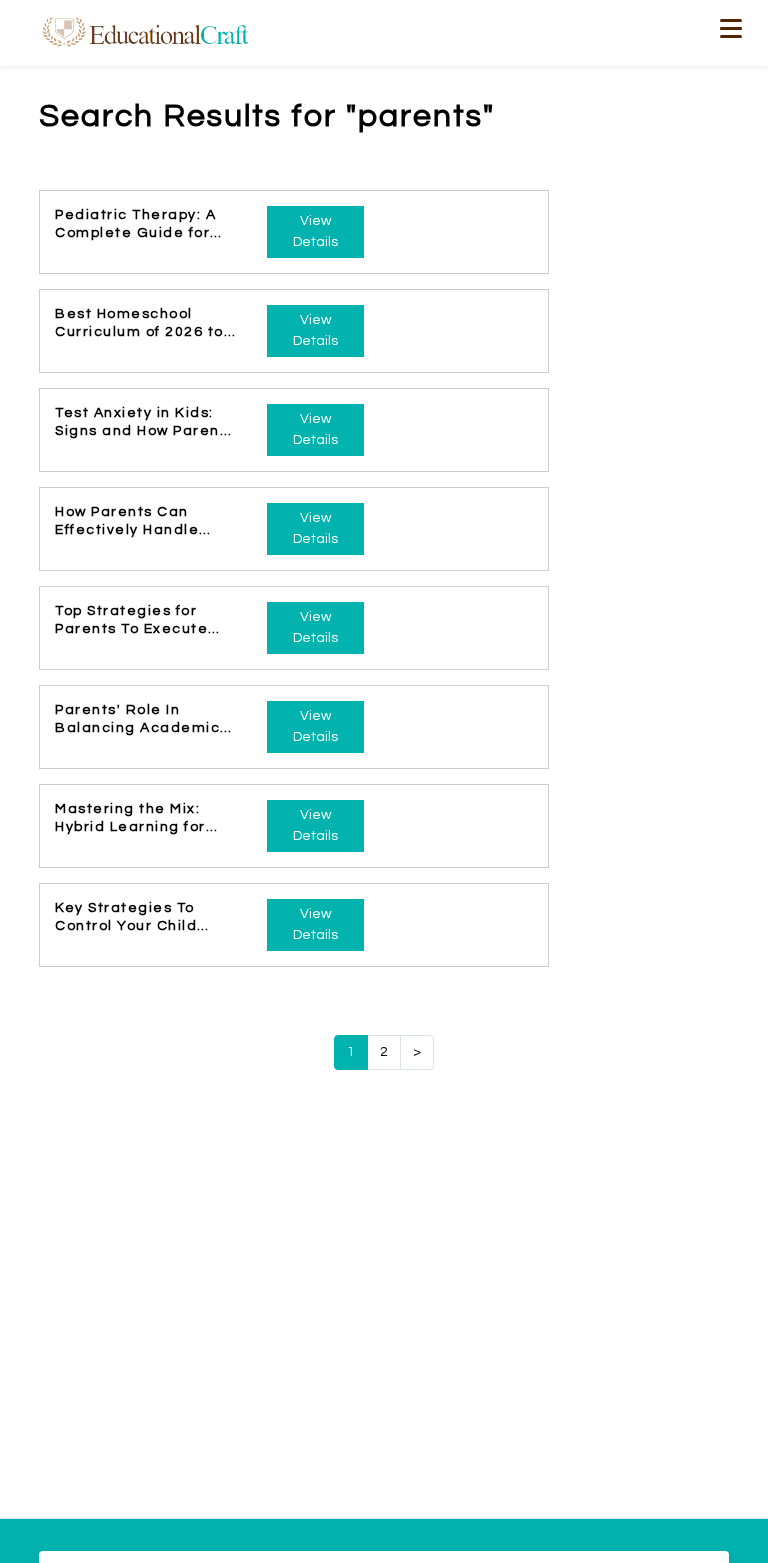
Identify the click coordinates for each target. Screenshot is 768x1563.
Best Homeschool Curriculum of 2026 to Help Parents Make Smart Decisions (139, 324)
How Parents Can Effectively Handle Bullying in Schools (128, 522)
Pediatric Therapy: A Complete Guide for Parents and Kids (135, 225)
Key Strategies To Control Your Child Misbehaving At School (143, 918)
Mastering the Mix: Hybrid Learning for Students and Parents (141, 819)
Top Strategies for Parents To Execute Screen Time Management (131, 621)
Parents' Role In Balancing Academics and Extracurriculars (142, 720)
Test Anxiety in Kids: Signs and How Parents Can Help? (145, 423)
